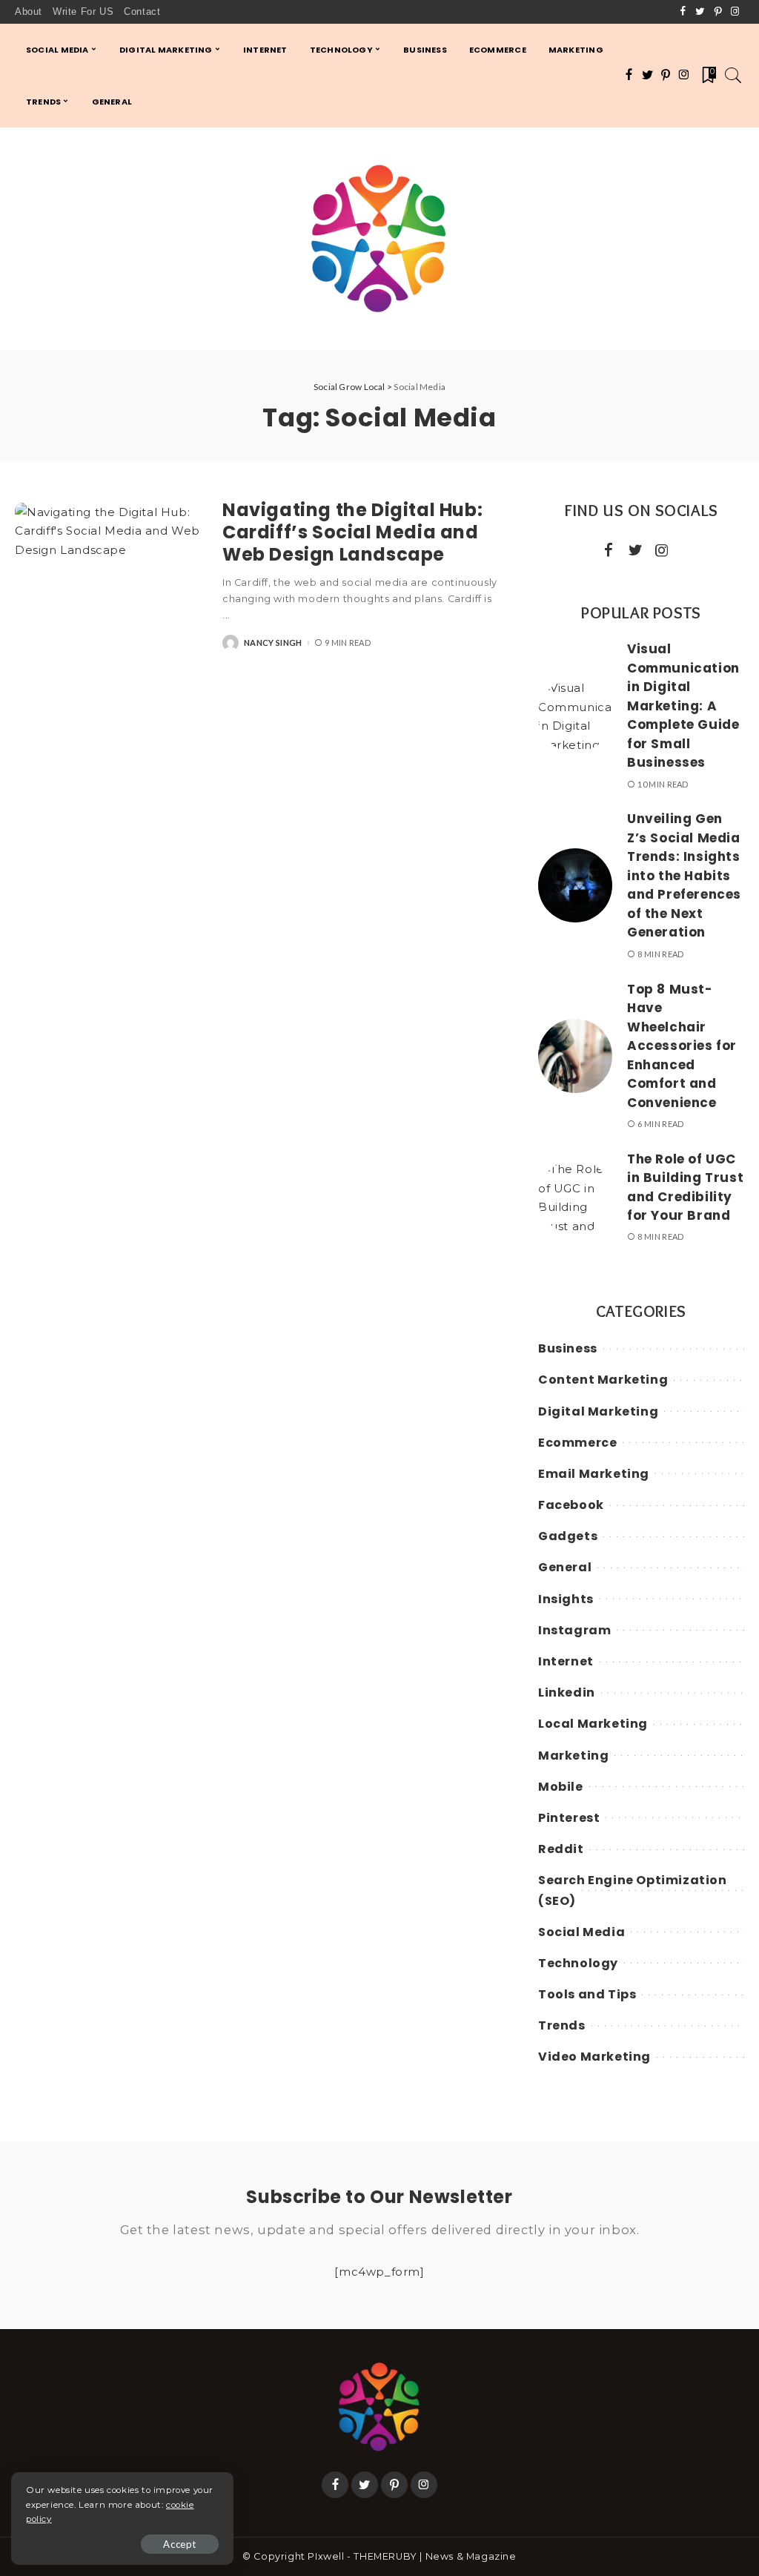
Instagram (574, 1630)
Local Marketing (593, 1724)
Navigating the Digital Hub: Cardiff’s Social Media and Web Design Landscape (352, 532)
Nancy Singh (273, 643)
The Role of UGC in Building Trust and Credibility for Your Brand (685, 1188)
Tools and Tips (587, 1994)
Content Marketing (603, 1380)
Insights (566, 1599)
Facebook (571, 1505)
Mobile (561, 1787)
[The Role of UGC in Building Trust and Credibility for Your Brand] (575, 1197)
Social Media (581, 1932)
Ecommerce (577, 1443)
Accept (180, 2544)
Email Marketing (594, 1474)
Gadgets (568, 1536)
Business (568, 1348)
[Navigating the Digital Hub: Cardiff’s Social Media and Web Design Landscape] (111, 575)
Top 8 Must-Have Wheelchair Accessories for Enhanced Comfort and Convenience (682, 1046)
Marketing (573, 1756)
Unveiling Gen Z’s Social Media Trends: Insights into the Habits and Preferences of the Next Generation (684, 875)
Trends (562, 2025)
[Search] (733, 76)
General (565, 1567)
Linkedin (567, 1692)
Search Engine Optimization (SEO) (633, 1890)
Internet (566, 1661)
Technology (578, 1963)
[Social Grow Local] (379, 239)
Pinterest (569, 1818)
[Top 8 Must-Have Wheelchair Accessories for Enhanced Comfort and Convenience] (575, 1056)
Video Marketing (594, 2057)
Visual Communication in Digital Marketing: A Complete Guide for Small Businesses (683, 706)
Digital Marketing (598, 1411)
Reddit (561, 1849)
